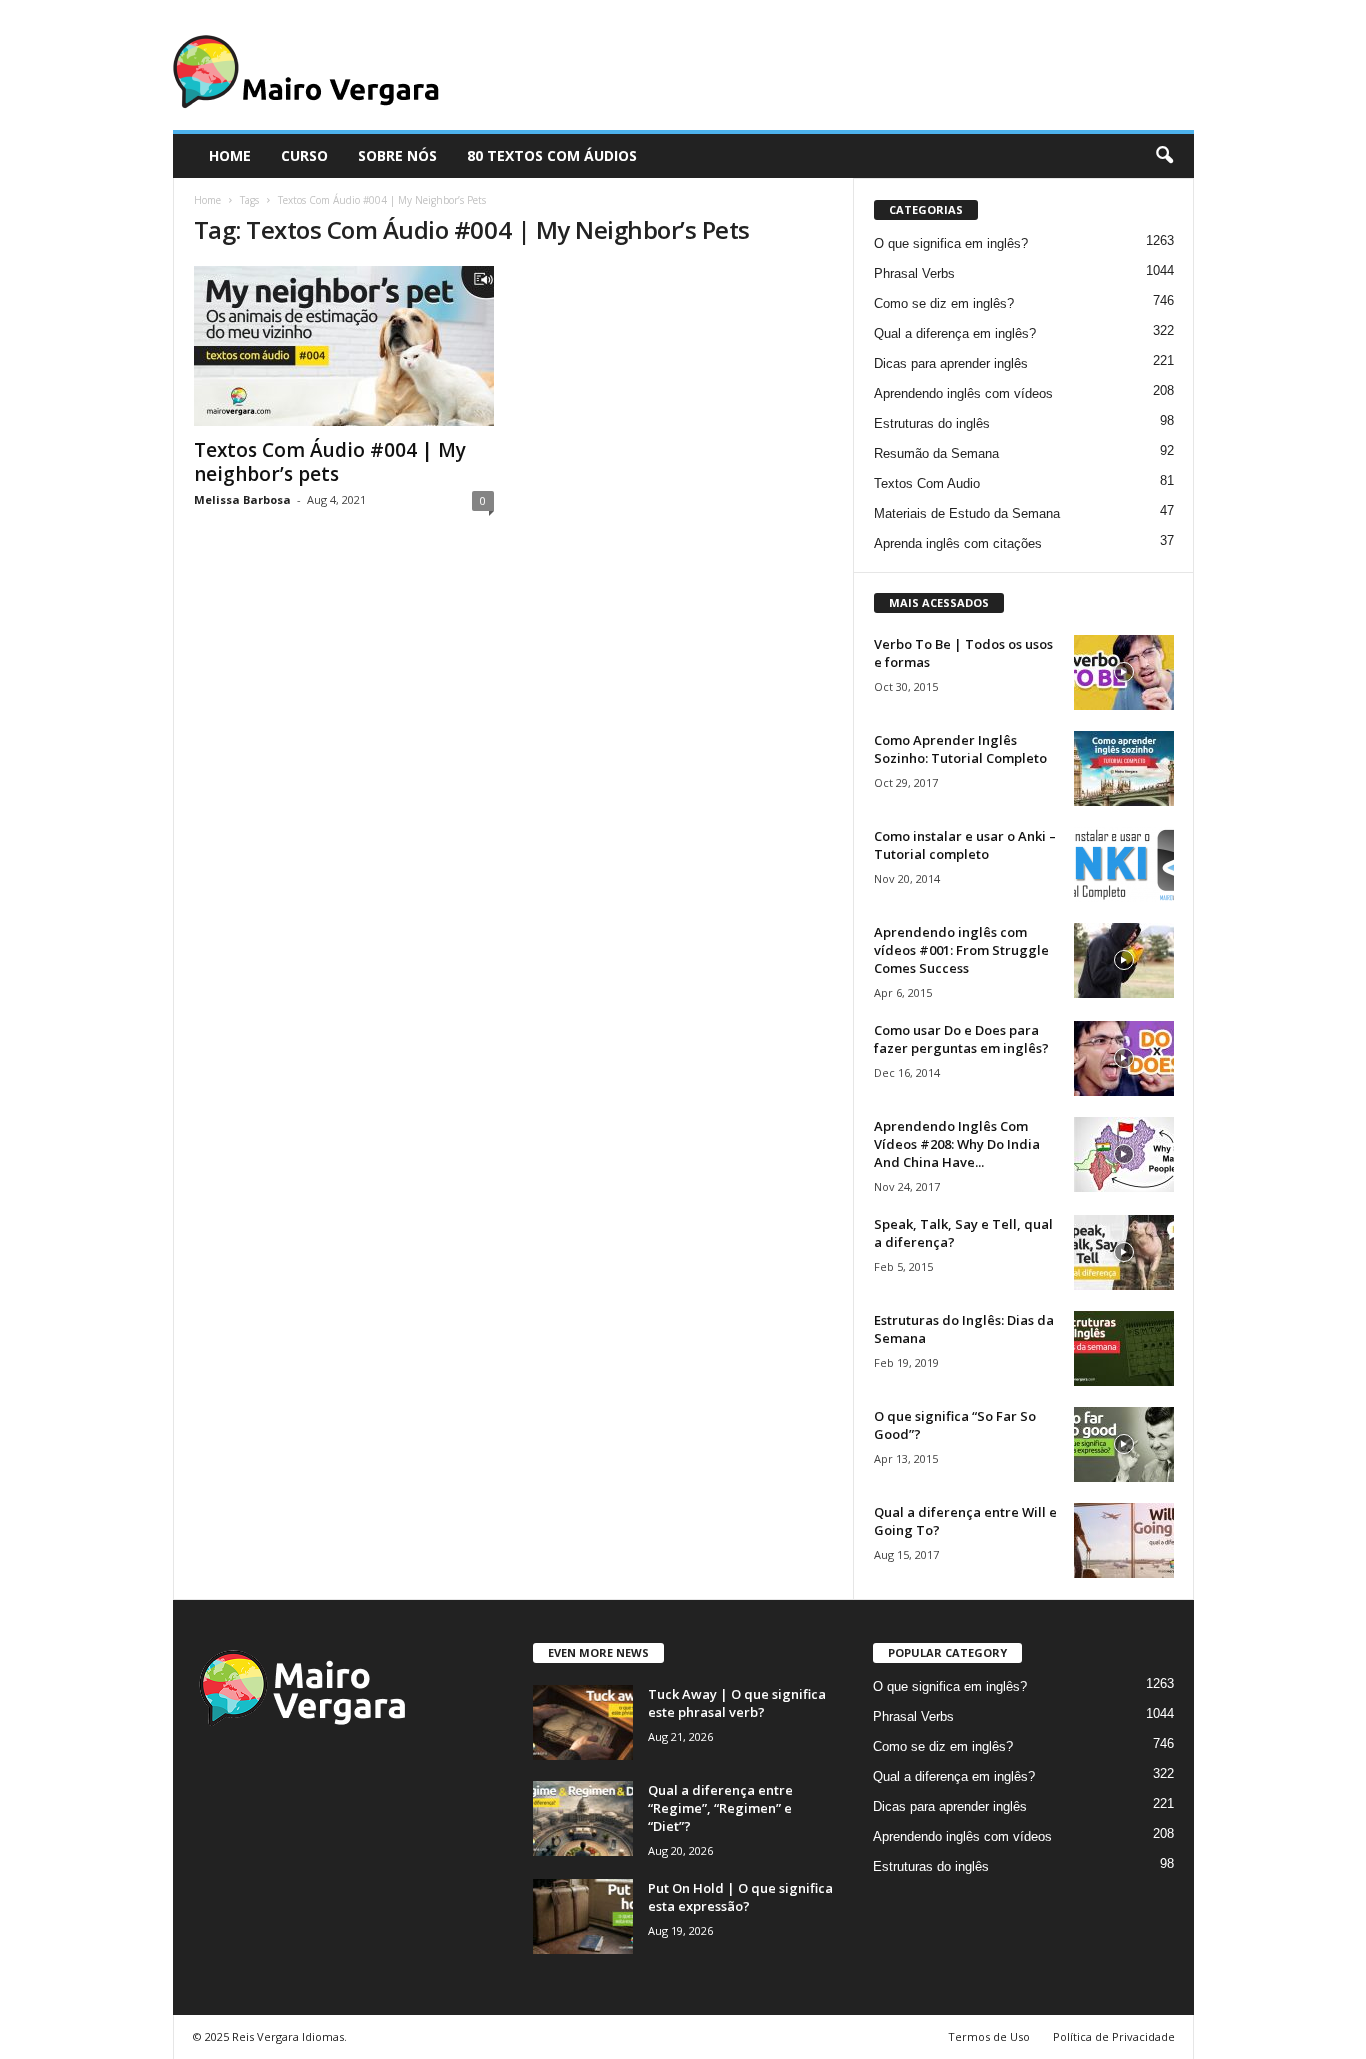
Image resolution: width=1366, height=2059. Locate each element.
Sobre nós (397, 155)
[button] (1164, 156)
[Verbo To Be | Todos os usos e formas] (1124, 672)
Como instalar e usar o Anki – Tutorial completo (965, 845)
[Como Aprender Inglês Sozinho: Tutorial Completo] (1124, 768)
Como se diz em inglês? (944, 303)
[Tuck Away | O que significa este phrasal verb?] (583, 1722)
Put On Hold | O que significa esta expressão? (740, 1897)
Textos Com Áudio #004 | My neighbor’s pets (330, 462)
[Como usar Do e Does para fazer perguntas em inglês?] (1124, 1058)
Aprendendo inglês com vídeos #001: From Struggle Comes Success (961, 950)
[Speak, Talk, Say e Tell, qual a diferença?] (1124, 1252)
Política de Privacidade (1114, 2036)
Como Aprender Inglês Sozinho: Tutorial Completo (960, 749)
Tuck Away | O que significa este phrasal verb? (737, 1703)
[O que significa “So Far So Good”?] (1124, 1444)
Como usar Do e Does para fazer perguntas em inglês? (961, 1039)
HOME (230, 155)
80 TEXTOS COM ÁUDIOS (552, 155)
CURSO (304, 155)
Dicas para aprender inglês (951, 363)
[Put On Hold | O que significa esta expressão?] (583, 1916)
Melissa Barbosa (242, 499)
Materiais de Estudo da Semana (967, 513)
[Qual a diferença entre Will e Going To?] (1124, 1540)
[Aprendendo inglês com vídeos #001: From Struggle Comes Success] (1124, 960)
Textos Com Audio (927, 483)
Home (207, 200)
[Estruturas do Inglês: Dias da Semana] (1124, 1348)
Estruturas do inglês (932, 423)
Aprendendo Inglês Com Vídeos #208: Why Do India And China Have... (957, 1144)
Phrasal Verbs (914, 273)
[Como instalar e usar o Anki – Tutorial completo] (1124, 864)
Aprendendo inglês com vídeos (963, 393)
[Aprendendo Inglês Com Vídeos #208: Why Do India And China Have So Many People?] (1124, 1154)
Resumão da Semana (936, 453)
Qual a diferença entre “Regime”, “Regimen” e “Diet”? (720, 1808)
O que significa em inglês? (951, 243)
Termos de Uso (989, 2036)
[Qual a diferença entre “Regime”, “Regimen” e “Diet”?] (583, 1818)
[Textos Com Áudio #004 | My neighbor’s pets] (344, 346)
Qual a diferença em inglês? (955, 333)
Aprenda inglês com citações (958, 543)
